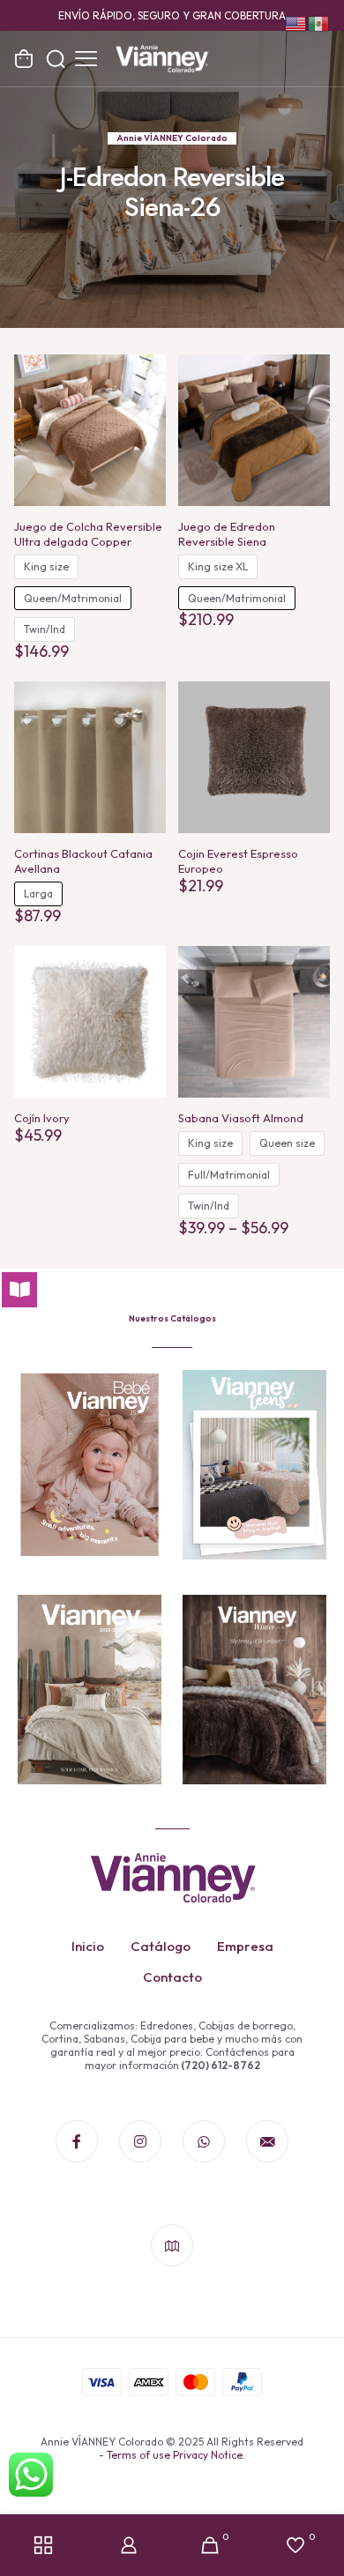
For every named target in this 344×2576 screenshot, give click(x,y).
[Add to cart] (310, 702)
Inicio (88, 1946)
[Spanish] (319, 22)
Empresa (245, 1946)
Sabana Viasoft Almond (241, 1118)
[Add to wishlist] (146, 400)
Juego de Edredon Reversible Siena (227, 534)
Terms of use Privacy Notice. (176, 2455)
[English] (296, 22)
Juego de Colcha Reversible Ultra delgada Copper (88, 534)
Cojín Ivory (42, 1118)
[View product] (146, 375)
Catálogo (161, 1946)
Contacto (172, 1977)
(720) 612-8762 (220, 2065)
